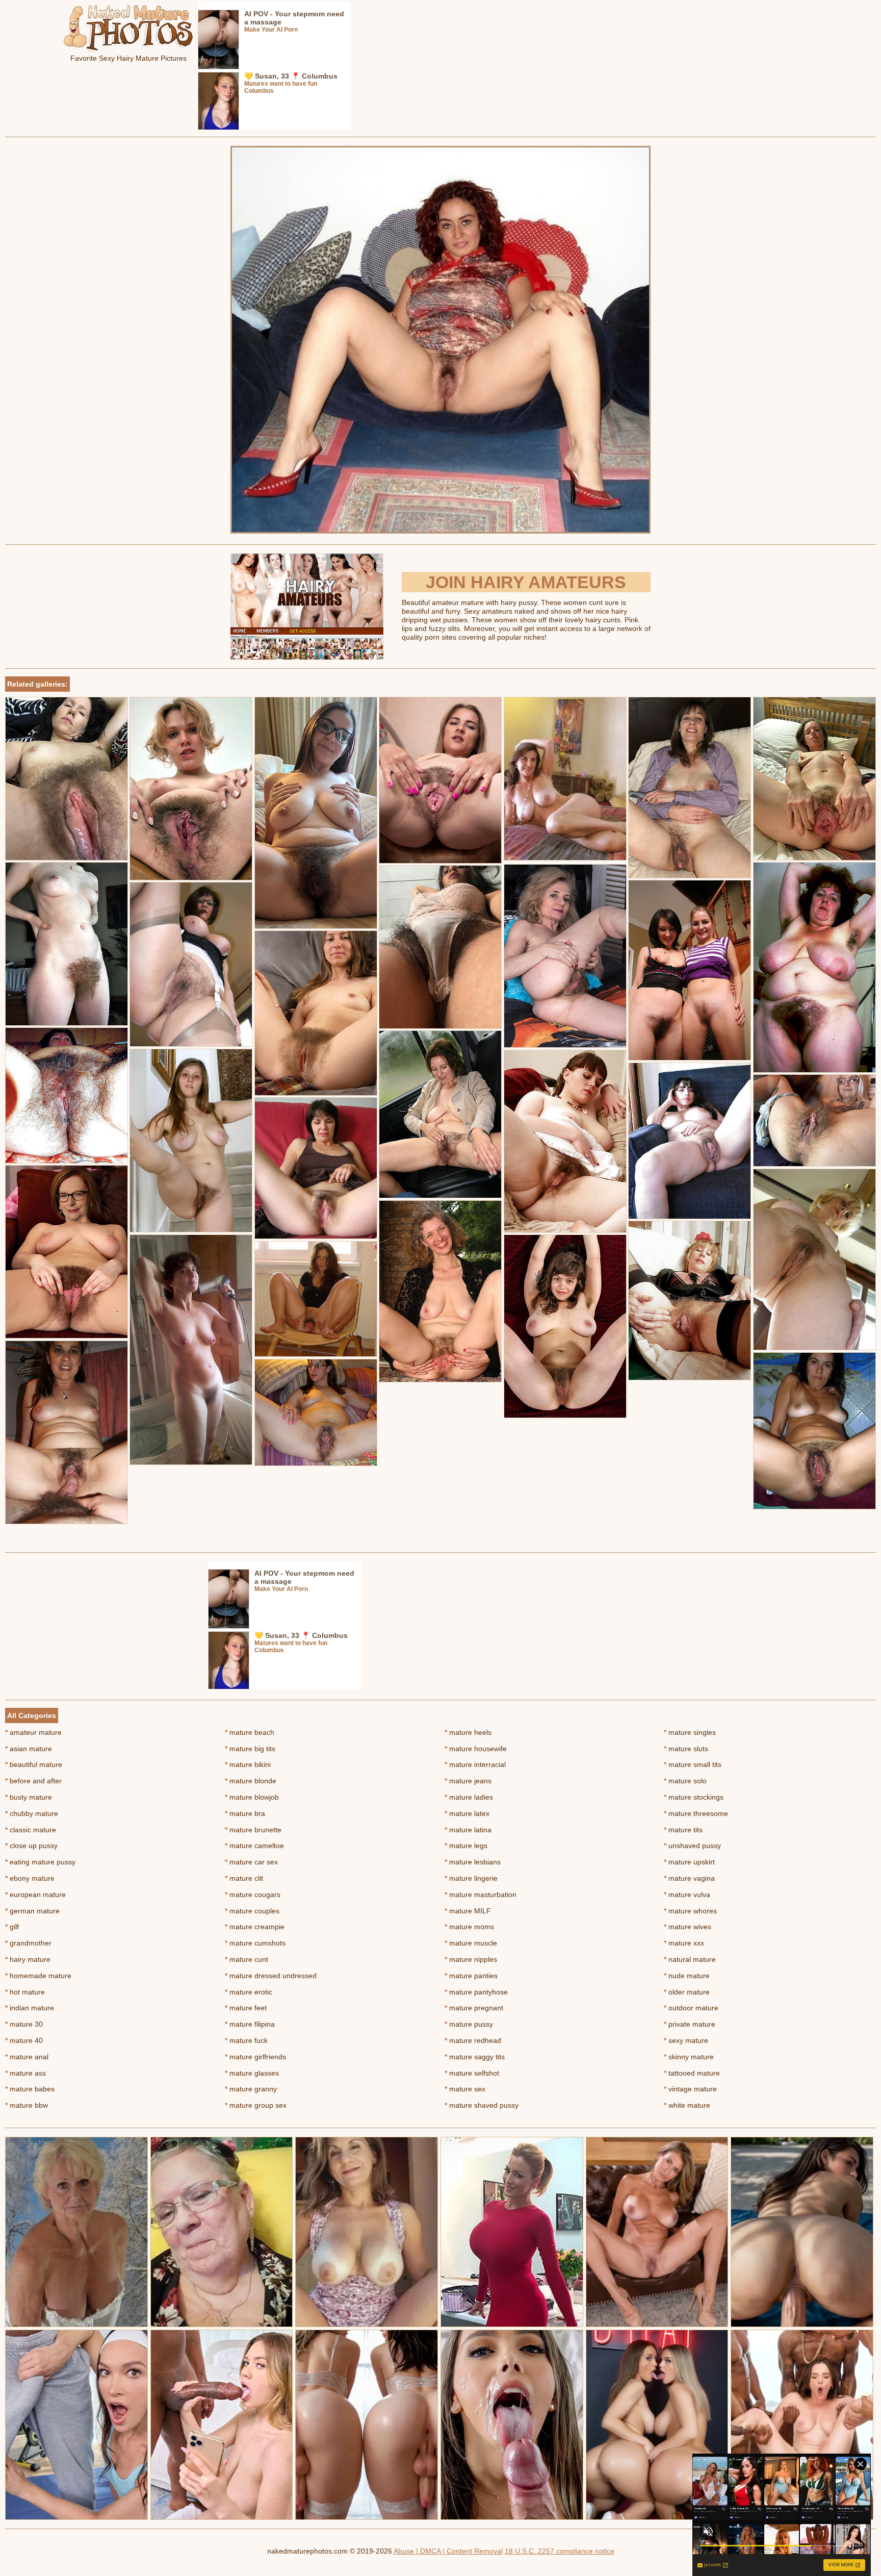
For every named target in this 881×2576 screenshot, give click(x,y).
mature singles (690, 1732)
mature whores (690, 1911)
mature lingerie (471, 1878)
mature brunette (253, 1830)
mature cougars (253, 1895)
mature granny (251, 2089)
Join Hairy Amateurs (526, 582)
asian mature (29, 1749)
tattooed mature (692, 2073)
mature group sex (256, 2105)
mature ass (25, 2073)
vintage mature (690, 2089)
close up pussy (31, 1846)
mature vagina (689, 1878)
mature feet (246, 2008)
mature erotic (249, 1992)
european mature (35, 1895)
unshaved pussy (692, 1846)
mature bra (245, 1813)
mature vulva (687, 1895)
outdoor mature (691, 2008)
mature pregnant (474, 2008)
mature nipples (471, 1959)
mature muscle (471, 1943)
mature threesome (696, 1813)
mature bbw (27, 2105)
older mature (687, 1992)
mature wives (688, 1927)
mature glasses (252, 2073)
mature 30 (24, 2024)
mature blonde (251, 1781)
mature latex (467, 1813)
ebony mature (30, 1878)
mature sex (465, 2089)
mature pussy (469, 2024)
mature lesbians (473, 1862)
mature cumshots (255, 1943)
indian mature (30, 2008)
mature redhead (473, 2040)
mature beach (250, 1732)
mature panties (471, 1976)
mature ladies (469, 1797)
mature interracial (475, 1764)
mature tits (683, 1830)
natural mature (690, 1959)
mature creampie (255, 1927)
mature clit (244, 1878)
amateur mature (33, 1732)
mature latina (468, 1830)
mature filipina (250, 2024)
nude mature (687, 1976)
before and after (33, 1781)
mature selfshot (472, 2073)
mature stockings (694, 1797)
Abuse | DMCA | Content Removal (448, 2551)
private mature (690, 2024)
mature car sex (251, 1862)
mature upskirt (689, 1862)
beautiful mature (34, 1764)
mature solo (685, 1781)
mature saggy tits (475, 2057)
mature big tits (250, 1749)
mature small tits (693, 1764)
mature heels (468, 1732)
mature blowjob (252, 1797)
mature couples (252, 1911)
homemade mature (38, 1976)
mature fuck (246, 2040)
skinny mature (689, 2057)
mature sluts (686, 1749)
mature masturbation (481, 1895)
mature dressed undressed (271, 1976)
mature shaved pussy (482, 2105)
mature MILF (468, 1911)
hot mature (25, 1992)
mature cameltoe (254, 1846)
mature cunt (247, 1959)
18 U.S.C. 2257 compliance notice (560, 2551)
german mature (32, 1911)
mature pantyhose (476, 1992)
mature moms (469, 1927)
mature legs (466, 1846)
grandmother (28, 1943)
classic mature (31, 1830)
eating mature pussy (40, 1862)
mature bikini (248, 1764)
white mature (687, 2105)
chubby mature (32, 1813)
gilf (12, 1927)
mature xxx (684, 1943)
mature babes (30, 2089)
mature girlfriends (255, 2057)
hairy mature (28, 1959)
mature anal (27, 2057)
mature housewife (476, 1749)
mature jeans (468, 1781)
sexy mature (686, 2040)
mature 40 (24, 2040)
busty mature (29, 1797)
